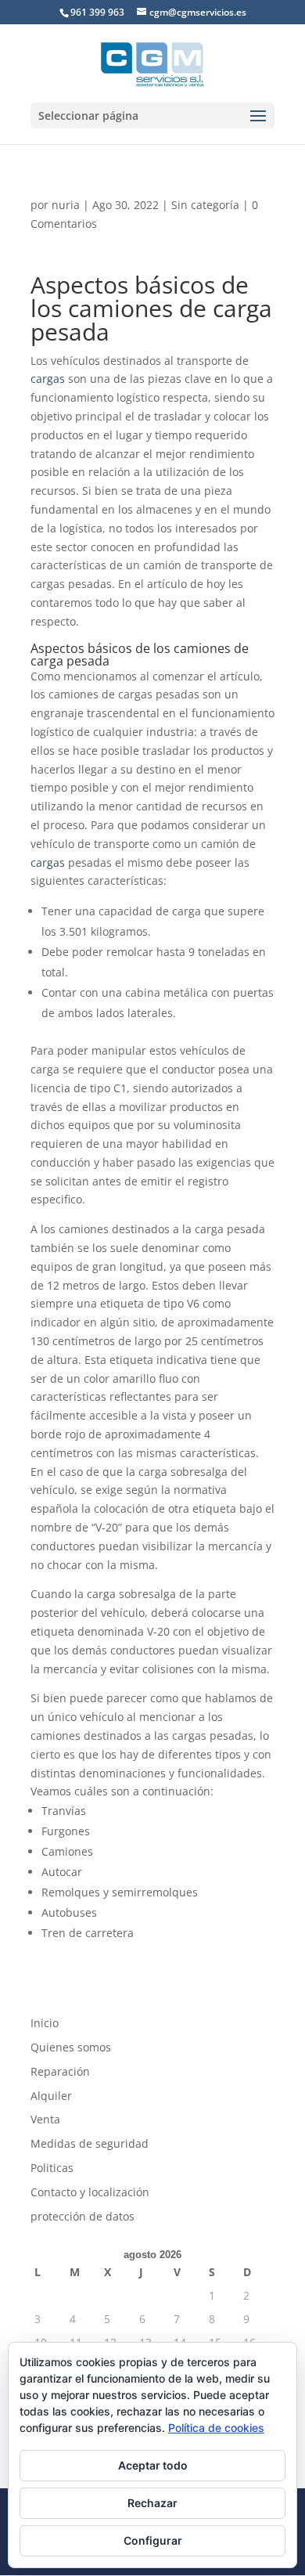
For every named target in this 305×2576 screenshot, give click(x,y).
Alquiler (51, 2096)
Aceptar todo (153, 2465)
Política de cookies (216, 2428)
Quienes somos (71, 2047)
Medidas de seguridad (90, 2143)
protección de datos (83, 2216)
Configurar (153, 2540)
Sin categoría (205, 205)
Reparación (60, 2071)
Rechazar (152, 2503)
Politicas (52, 2168)
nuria (66, 205)
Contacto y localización (90, 2192)
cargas (48, 379)
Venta (45, 2119)
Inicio (45, 2023)
